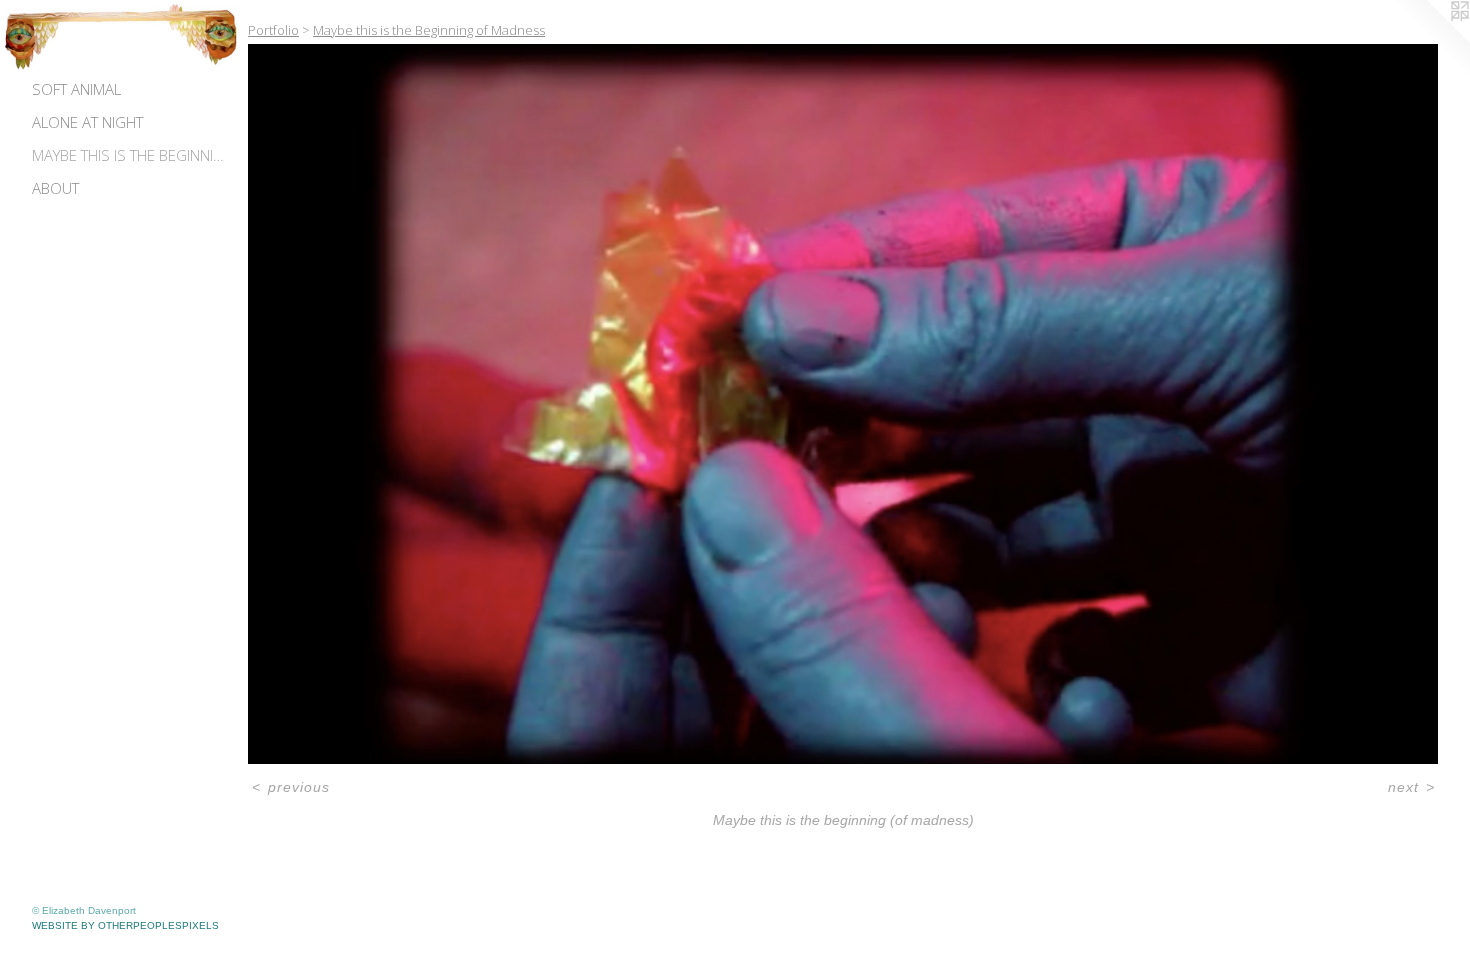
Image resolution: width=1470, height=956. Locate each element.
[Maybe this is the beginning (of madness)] (843, 404)
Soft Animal (76, 89)
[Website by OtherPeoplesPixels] (1430, 40)
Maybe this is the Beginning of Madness (132, 155)
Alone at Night (87, 122)
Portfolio (273, 30)
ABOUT (55, 188)
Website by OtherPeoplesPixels (125, 925)
